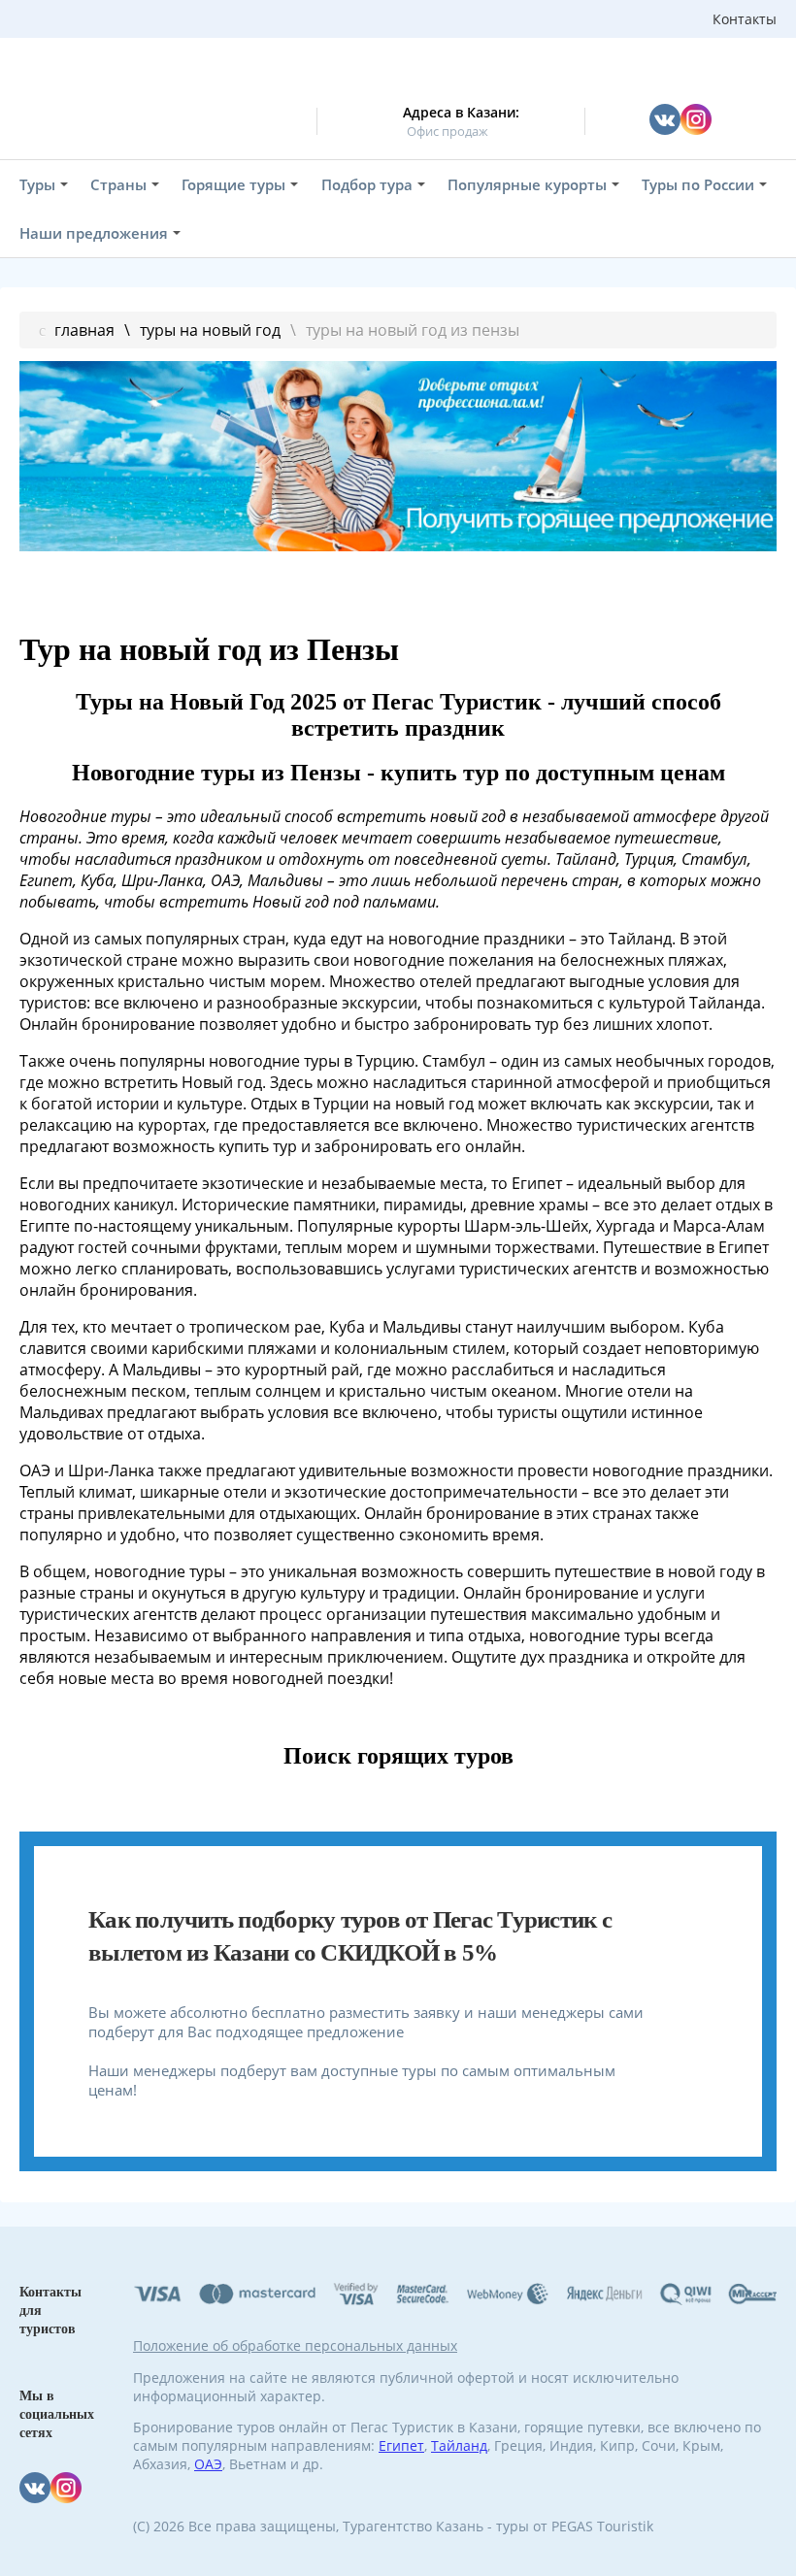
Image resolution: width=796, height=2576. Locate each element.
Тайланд (459, 2445)
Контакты (745, 19)
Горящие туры (233, 184)
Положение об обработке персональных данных (295, 2345)
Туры (37, 184)
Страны (118, 184)
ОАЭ (208, 2464)
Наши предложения (94, 233)
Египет (401, 2445)
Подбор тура (367, 184)
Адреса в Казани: (461, 112)
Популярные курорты (527, 184)
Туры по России (698, 184)
